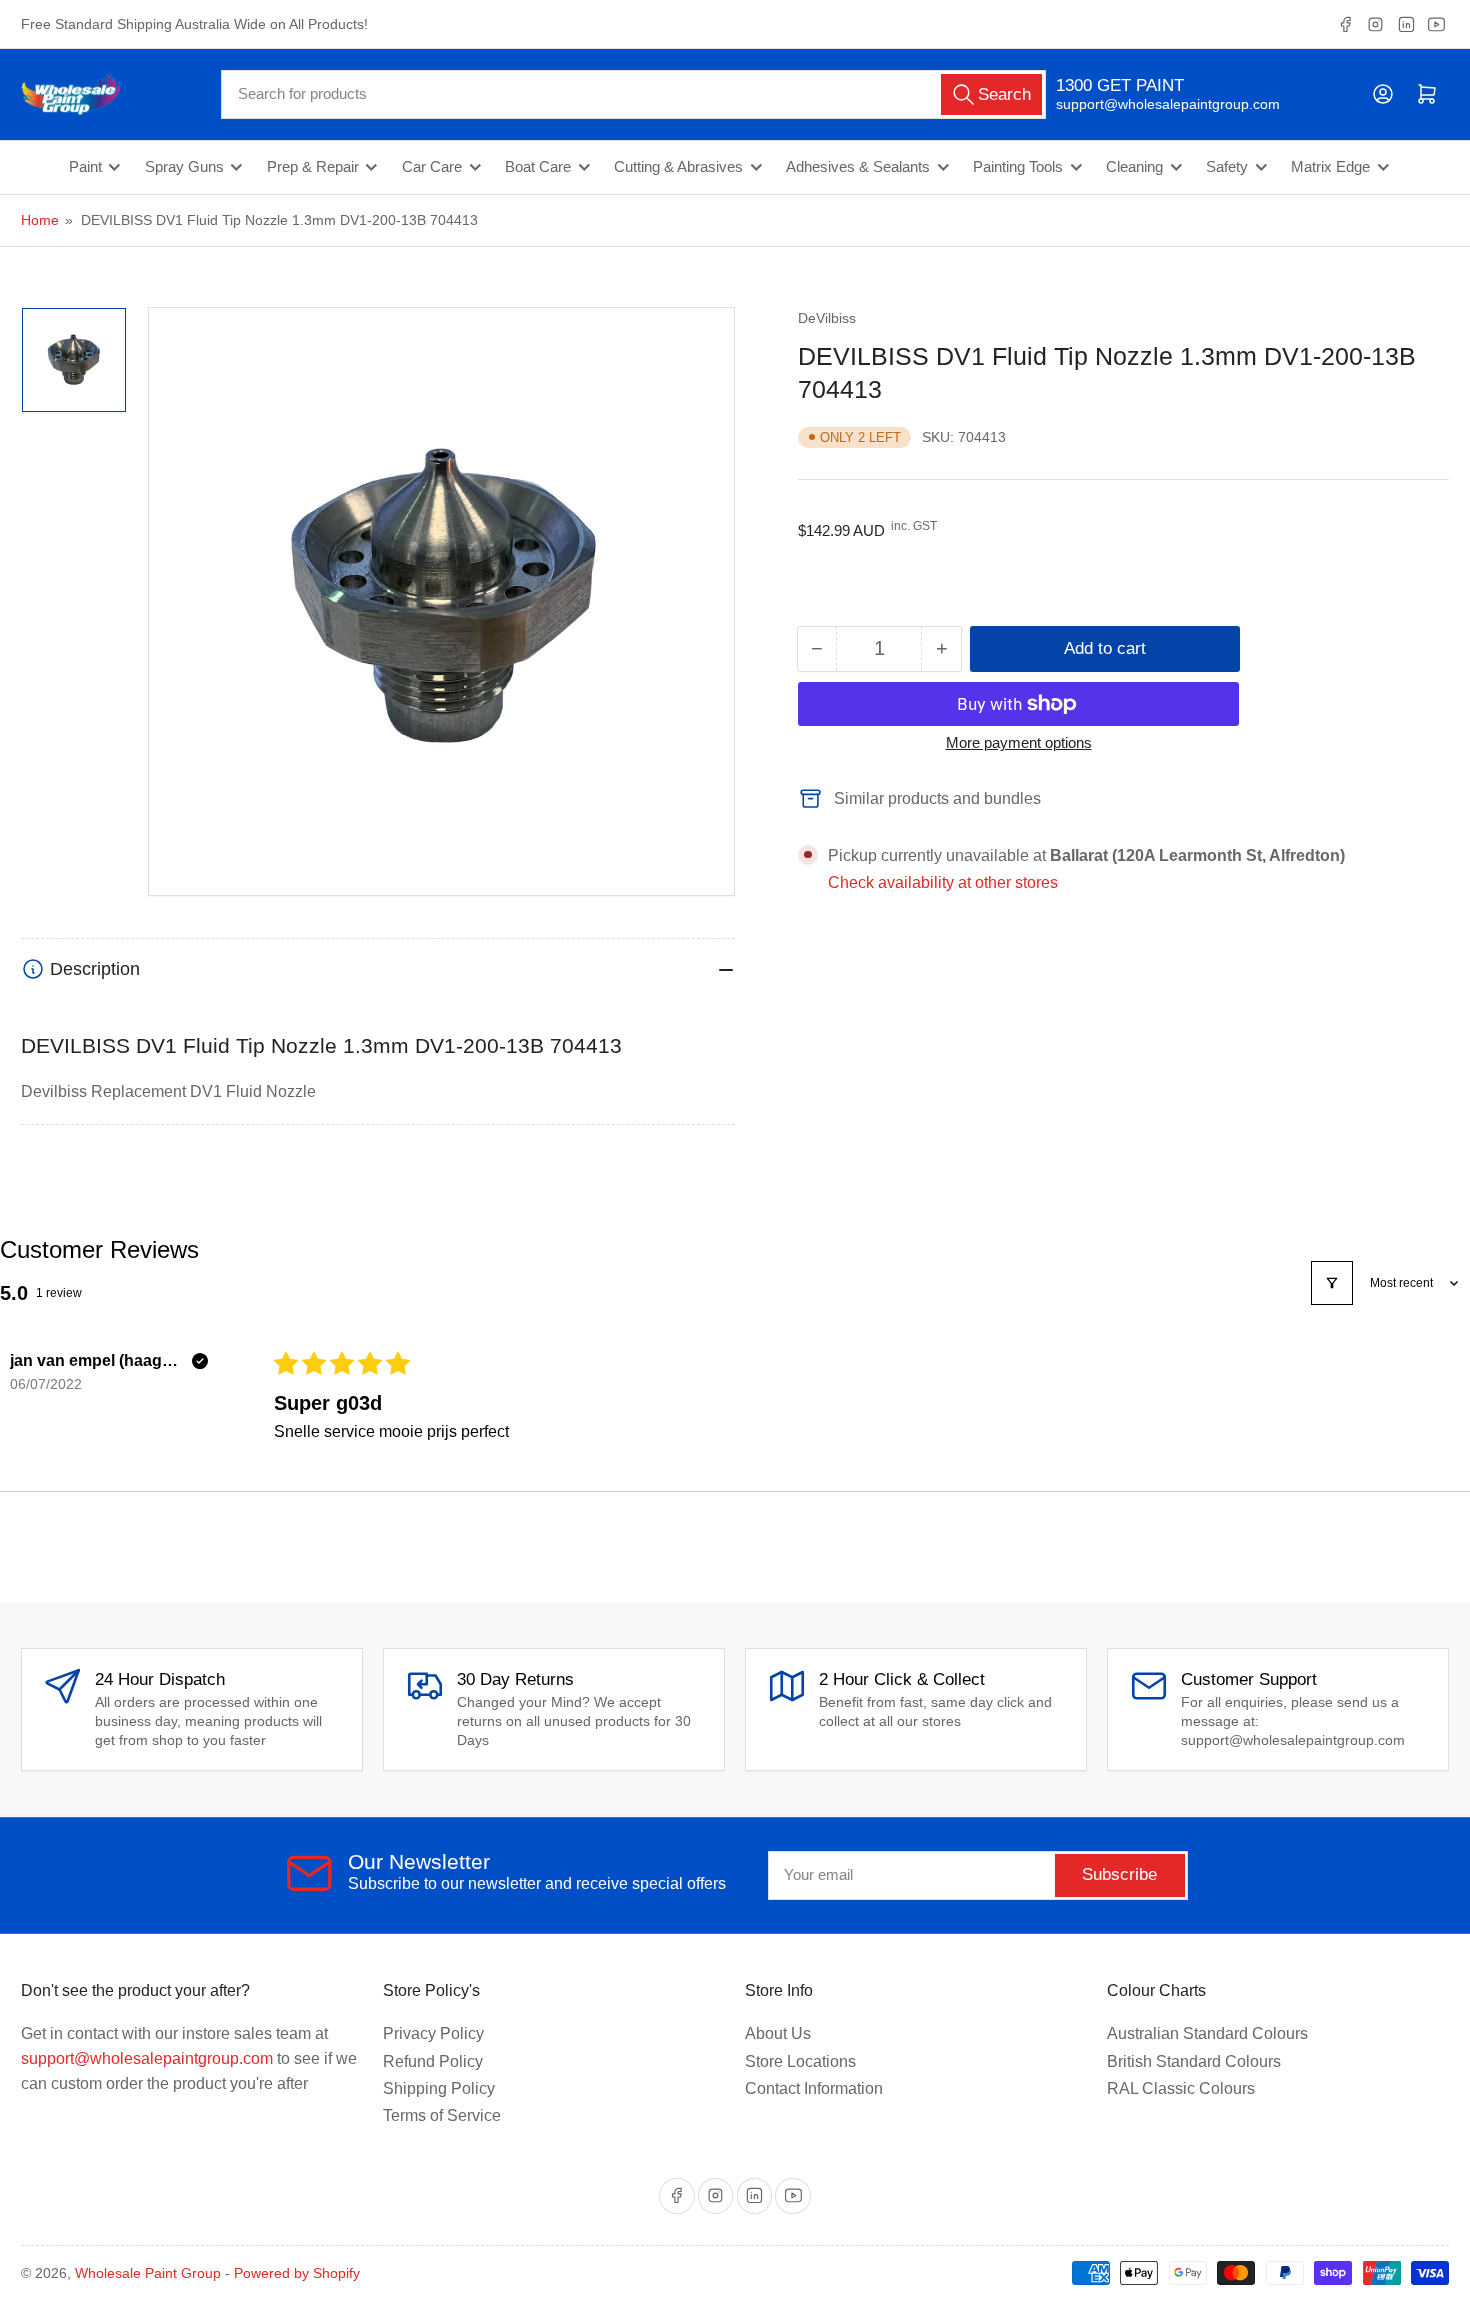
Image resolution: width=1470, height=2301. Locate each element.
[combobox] (633, 94)
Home (40, 220)
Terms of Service (442, 2115)
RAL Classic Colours (1181, 2088)
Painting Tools (1018, 167)
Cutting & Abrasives (678, 167)
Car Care (432, 167)
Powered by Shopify (297, 2273)
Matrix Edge (1330, 167)
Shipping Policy (439, 2088)
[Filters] (1332, 1283)
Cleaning (1134, 167)
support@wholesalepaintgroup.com (1150, 104)
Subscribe (1119, 1874)
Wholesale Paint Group (148, 2273)
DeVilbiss (827, 318)
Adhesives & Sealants (858, 167)
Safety (1227, 167)
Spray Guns (184, 167)
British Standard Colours (1194, 2061)
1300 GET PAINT (1120, 85)
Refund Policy (433, 2061)
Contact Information (814, 2088)
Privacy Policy (433, 2033)
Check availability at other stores (943, 882)
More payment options (1019, 742)
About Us (778, 2033)
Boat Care (538, 167)
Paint (85, 167)
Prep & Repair (313, 167)
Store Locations (800, 2061)
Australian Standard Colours (1207, 2033)
